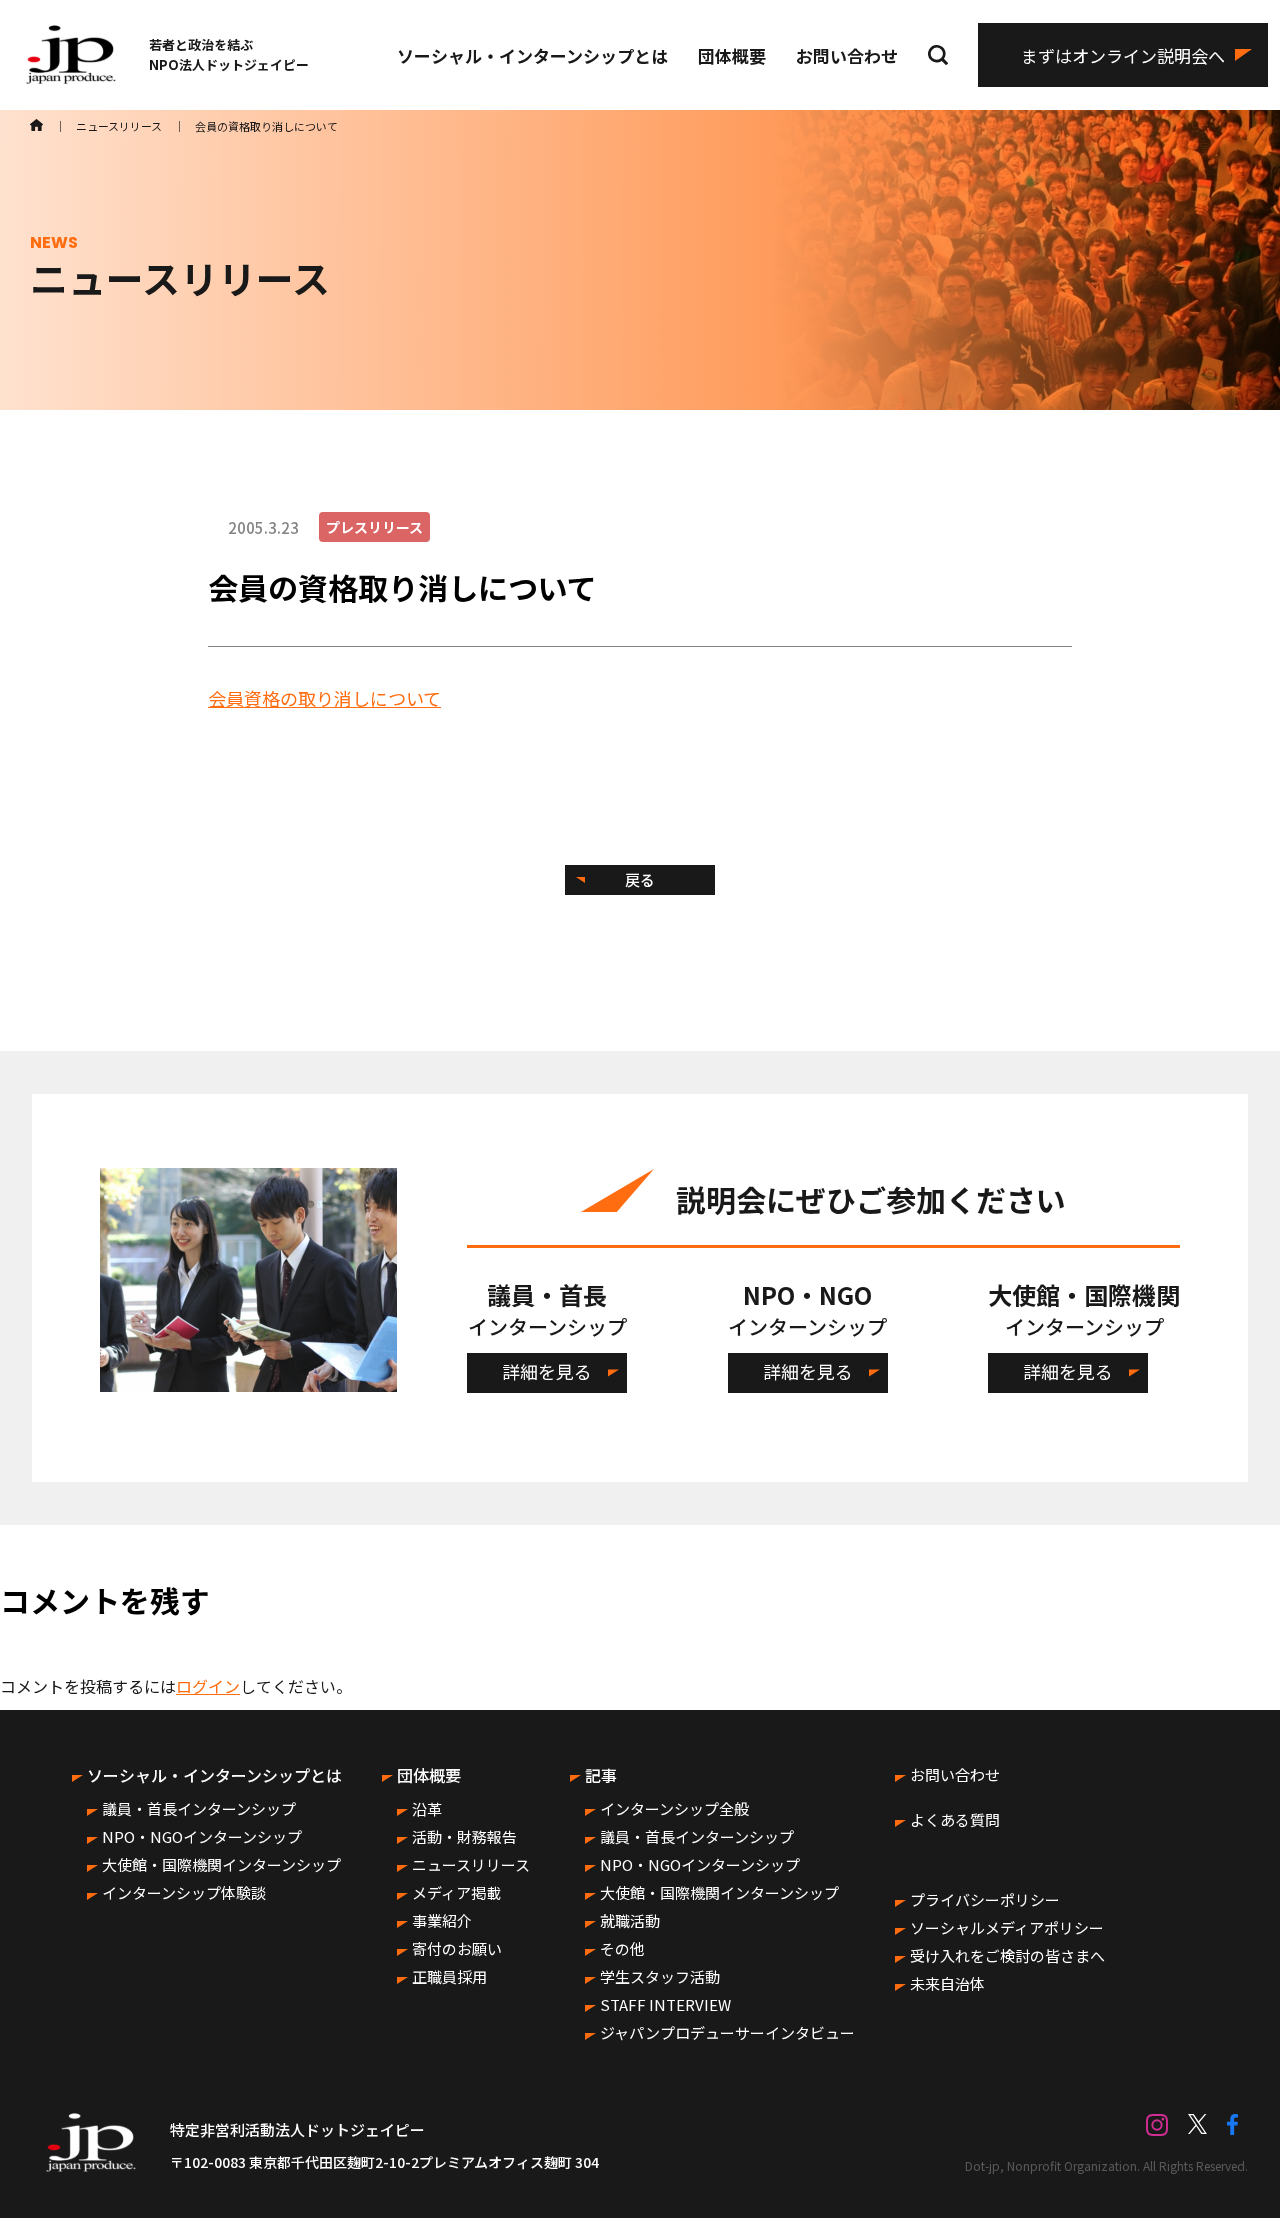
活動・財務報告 (464, 1836)
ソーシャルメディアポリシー (1007, 1927)
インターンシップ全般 (674, 1808)
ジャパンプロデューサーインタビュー (727, 2032)
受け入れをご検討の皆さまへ (1007, 1955)
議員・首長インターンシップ (199, 1808)
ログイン (208, 1686)
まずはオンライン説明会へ (1123, 55)
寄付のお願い (457, 1948)
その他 (622, 1948)
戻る (640, 879)
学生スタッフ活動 (660, 1976)
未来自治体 (947, 1983)
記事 (601, 1775)
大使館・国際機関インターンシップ (221, 1864)
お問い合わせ (847, 55)
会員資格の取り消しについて (324, 698)
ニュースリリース (471, 1864)
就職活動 (630, 1920)
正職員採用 (449, 1976)
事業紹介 (442, 1920)
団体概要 (732, 55)
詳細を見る (547, 1371)
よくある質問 (955, 1819)
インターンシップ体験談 (184, 1892)
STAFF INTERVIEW (665, 2004)
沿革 (427, 1808)
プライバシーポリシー (985, 1899)
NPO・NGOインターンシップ (202, 1836)
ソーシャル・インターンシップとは (532, 55)
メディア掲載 (456, 1892)
